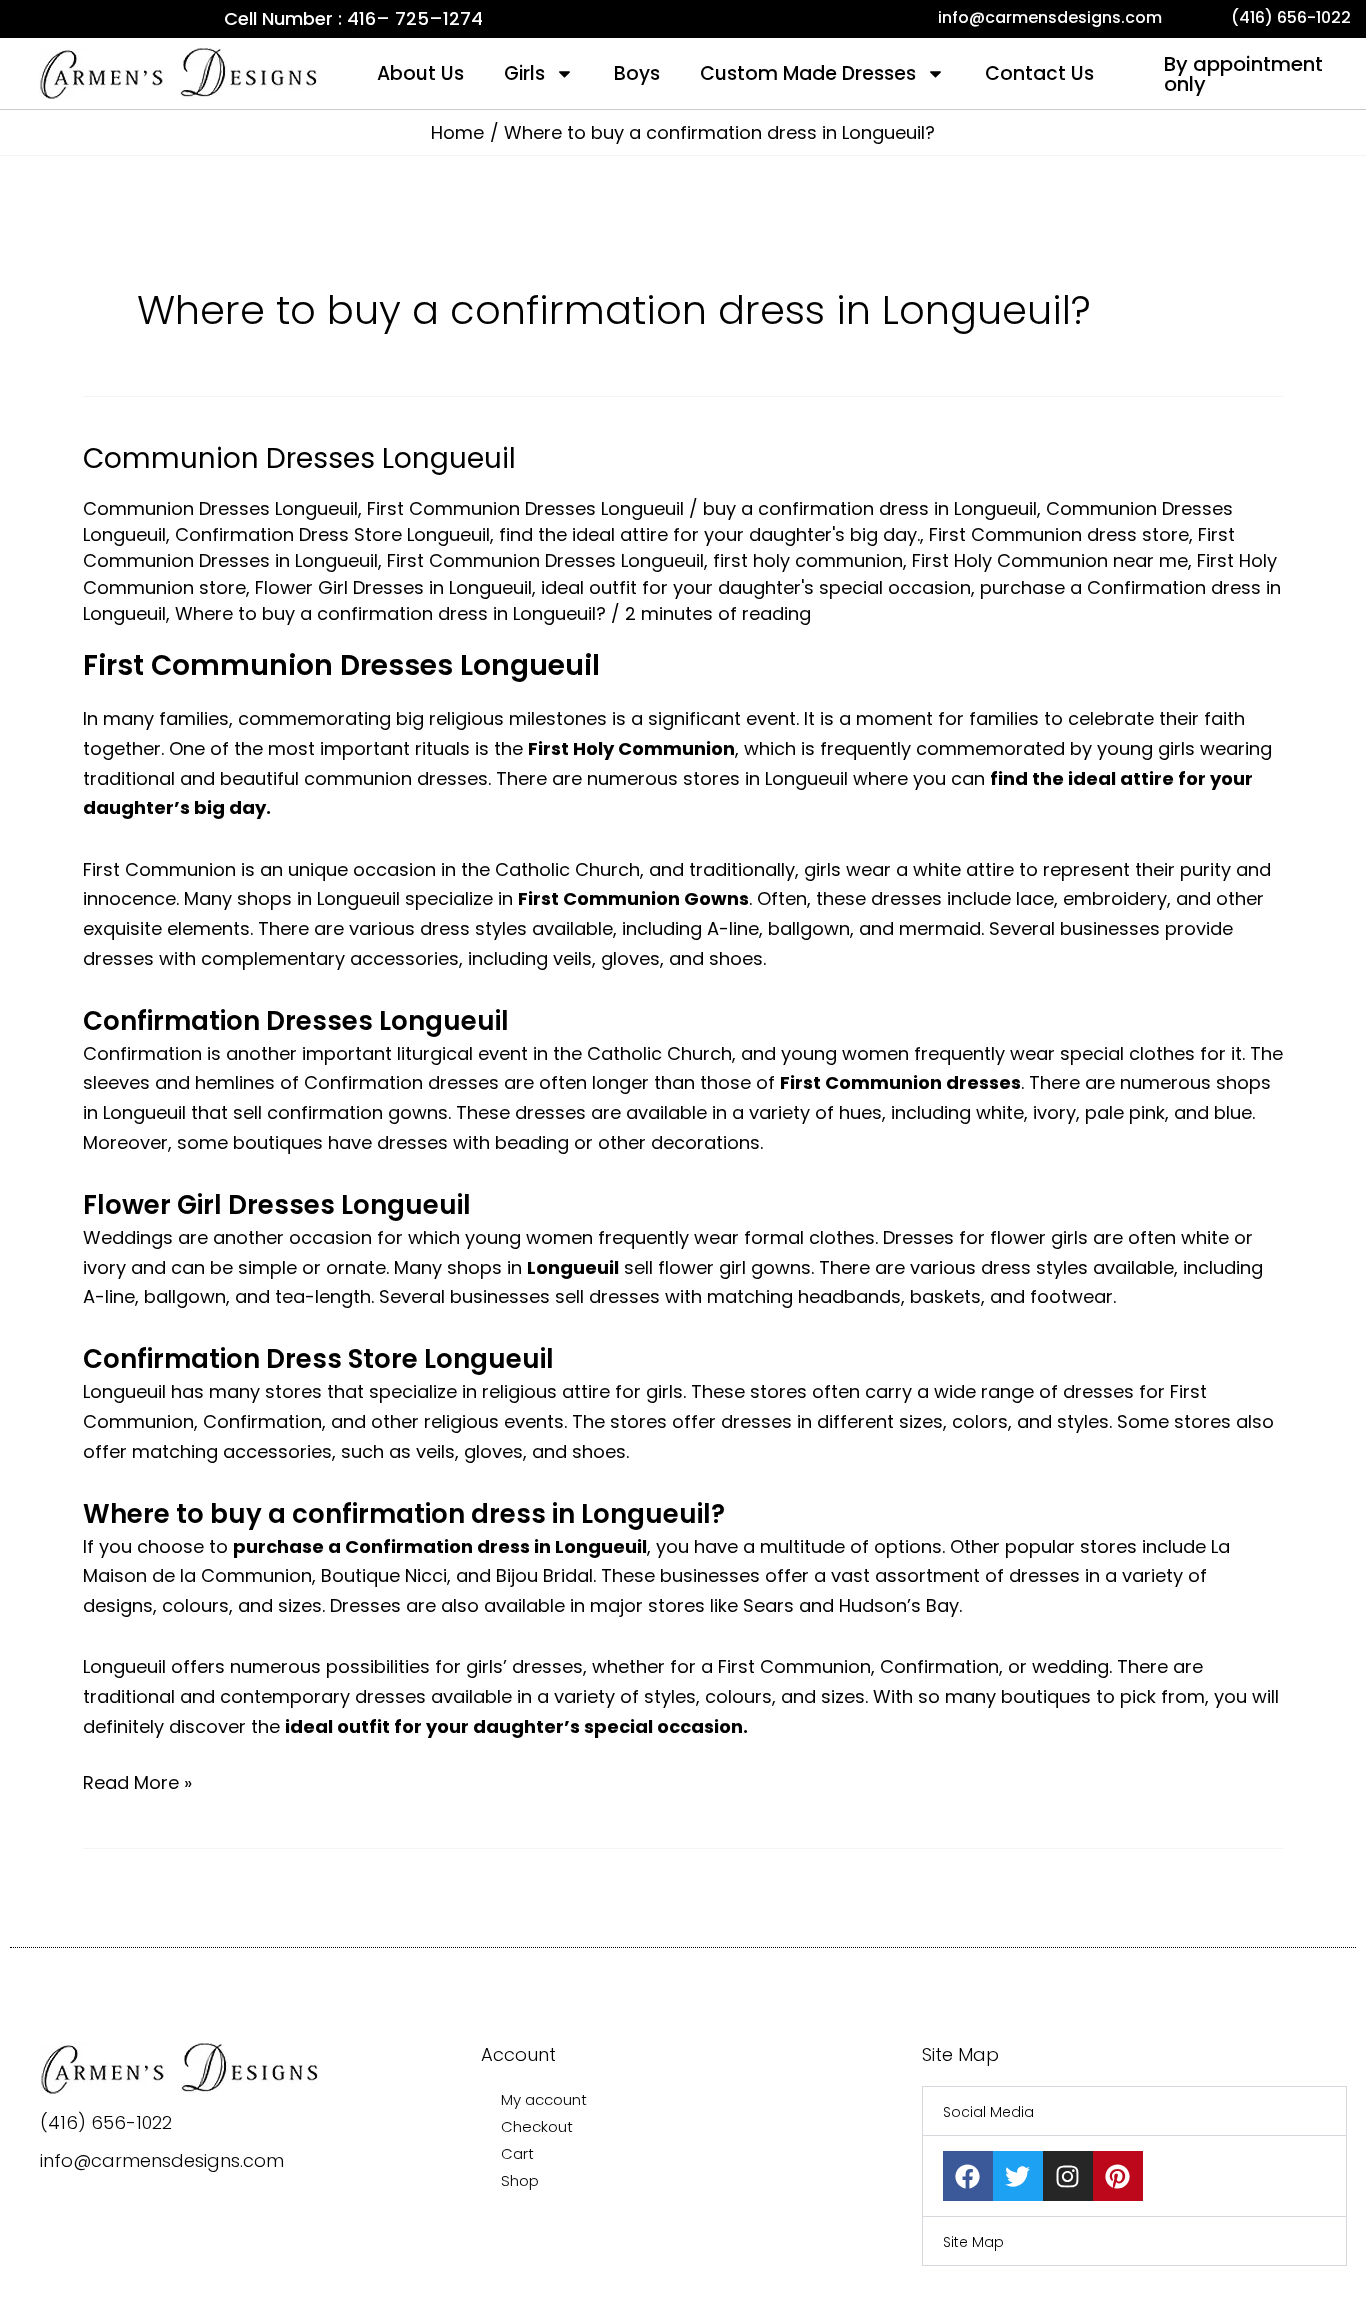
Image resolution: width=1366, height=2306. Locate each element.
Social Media (988, 2112)
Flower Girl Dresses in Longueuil (393, 587)
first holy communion (808, 560)
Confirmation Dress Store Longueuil (332, 534)
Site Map (973, 2242)
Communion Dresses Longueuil (299, 458)
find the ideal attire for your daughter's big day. (709, 534)
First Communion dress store (1059, 534)
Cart (517, 2153)
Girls (524, 73)
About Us (420, 73)
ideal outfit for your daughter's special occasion (756, 587)
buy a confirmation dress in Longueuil (870, 508)
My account (544, 2099)
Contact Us (1039, 73)
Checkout (537, 2126)
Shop (520, 2180)
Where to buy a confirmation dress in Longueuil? (390, 613)
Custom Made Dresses (808, 73)
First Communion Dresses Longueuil (525, 508)
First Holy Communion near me (1050, 560)
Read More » (137, 1781)
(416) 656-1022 (106, 2122)
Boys (637, 73)
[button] (1134, 2111)
